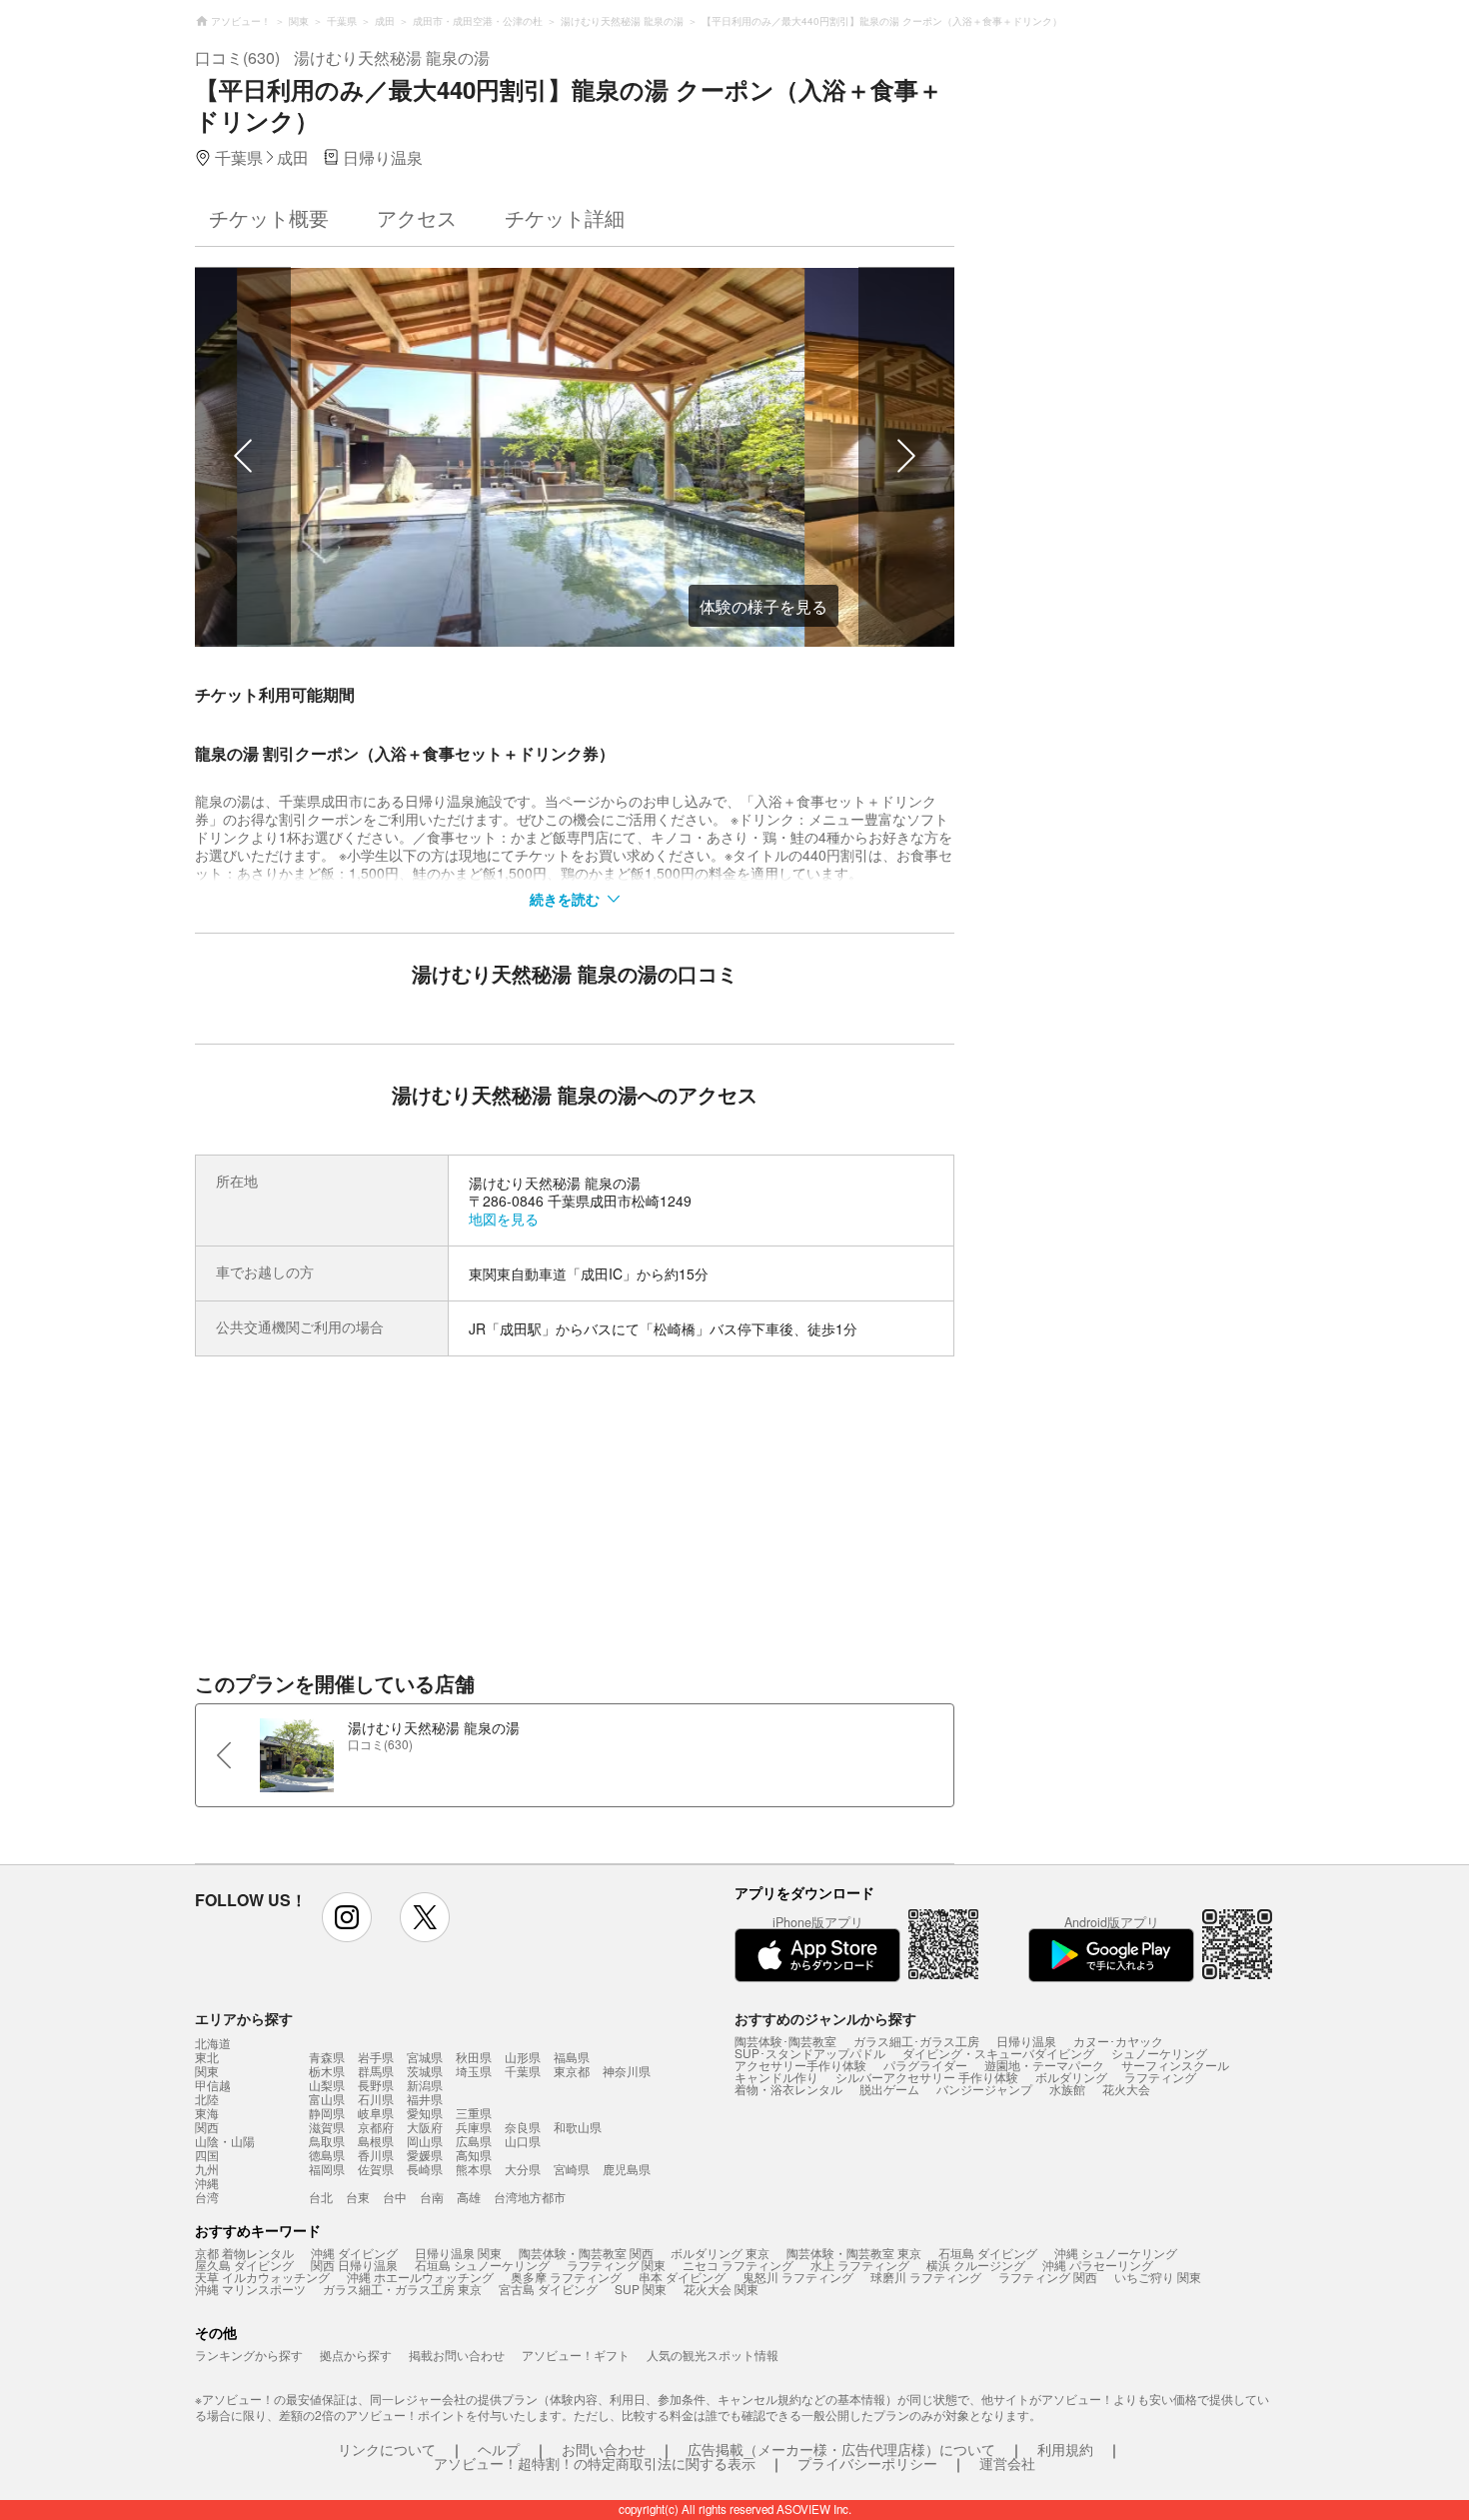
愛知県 (425, 2113)
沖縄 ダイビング (354, 2253)
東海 (207, 2113)
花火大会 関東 (721, 2289)
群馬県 (376, 2071)
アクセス (417, 217)
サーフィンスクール (1175, 2065)
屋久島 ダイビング (244, 2265)
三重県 (474, 2113)
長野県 (376, 2085)
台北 (321, 2197)
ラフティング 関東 (616, 2265)
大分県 (523, 2169)
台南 (432, 2197)
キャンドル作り (776, 2077)
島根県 (376, 2141)
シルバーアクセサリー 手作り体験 (927, 2077)
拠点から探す (356, 2355)
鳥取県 (327, 2141)
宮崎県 (572, 2169)
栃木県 (327, 2071)
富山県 (327, 2099)
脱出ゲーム (889, 2089)
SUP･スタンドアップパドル (810, 2053)
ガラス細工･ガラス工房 (916, 2041)
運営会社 (1007, 2463)
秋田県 (474, 2057)
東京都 (572, 2071)
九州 (207, 2169)
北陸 (207, 2099)
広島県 (474, 2141)
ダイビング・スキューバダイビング (998, 2053)
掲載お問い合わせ (457, 2355)
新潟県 (425, 2085)
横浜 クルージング (976, 2265)
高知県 (474, 2155)
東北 (207, 2057)
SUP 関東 (641, 2289)
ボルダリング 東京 (720, 2253)
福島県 (572, 2057)
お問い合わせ (604, 2449)
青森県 (327, 2057)
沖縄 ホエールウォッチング (420, 2277)
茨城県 (425, 2071)
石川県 (376, 2099)
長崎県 (425, 2169)
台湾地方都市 (530, 2197)
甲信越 (213, 2085)
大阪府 (425, 2127)
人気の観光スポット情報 (713, 2355)
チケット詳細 (565, 217)
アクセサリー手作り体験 (800, 2065)
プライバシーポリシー (867, 2463)
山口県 (523, 2141)
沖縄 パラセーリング (1098, 2265)
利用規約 (1065, 2449)
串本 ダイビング (682, 2277)
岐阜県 (376, 2113)
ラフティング (1160, 2077)
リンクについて (387, 2449)
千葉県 (523, 2071)
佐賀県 (376, 2169)
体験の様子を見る (763, 606)
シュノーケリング (1159, 2053)
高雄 (469, 2197)
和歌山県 (578, 2127)
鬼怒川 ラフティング (798, 2277)
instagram (347, 1917)
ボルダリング (1071, 2077)
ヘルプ (499, 2449)
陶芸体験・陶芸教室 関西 (586, 2253)
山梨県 (327, 2085)
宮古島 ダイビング (548, 2289)
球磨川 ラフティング (926, 2277)
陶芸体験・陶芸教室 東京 (854, 2253)
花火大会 (1126, 2089)
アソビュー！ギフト (576, 2355)
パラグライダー (925, 2065)
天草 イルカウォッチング (262, 2277)
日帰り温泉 (1026, 2041)
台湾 (207, 2197)
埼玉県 (474, 2071)
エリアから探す (244, 2018)
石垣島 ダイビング (988, 2253)
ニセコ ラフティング (738, 2265)
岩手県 (376, 2057)
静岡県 (327, 2113)
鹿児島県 (627, 2169)
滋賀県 (327, 2127)
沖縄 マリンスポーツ (250, 2289)
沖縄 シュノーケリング (1116, 2253)
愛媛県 (425, 2155)
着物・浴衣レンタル (788, 2089)
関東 (207, 2071)
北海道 (213, 2043)
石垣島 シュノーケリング (482, 2265)
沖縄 (207, 2183)
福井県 (425, 2099)
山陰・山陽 (225, 2141)
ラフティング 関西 (1048, 2277)
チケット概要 (269, 217)
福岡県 (327, 2169)
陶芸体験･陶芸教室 (785, 2041)
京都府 (376, 2127)
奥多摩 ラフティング (566, 2277)
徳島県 (327, 2155)
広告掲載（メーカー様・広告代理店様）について (841, 2449)
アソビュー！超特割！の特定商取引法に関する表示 (595, 2463)
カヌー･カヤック (1118, 2041)
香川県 (376, 2155)
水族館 (1067, 2089)
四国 (207, 2155)
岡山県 (425, 2141)
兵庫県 (474, 2127)
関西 (207, 2127)
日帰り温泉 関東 (458, 2253)
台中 (395, 2197)
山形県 (523, 2057)
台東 (358, 2197)
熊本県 (474, 2169)
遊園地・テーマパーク (1044, 2065)
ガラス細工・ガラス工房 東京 (402, 2289)
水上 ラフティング (860, 2265)
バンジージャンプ (984, 2089)
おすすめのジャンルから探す (825, 2018)
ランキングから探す (249, 2355)
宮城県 (425, 2057)
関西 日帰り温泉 (354, 2265)
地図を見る (504, 1219)
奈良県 (523, 2127)
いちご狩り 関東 (1158, 2277)
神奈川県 (627, 2071)
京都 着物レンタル (244, 2253)
